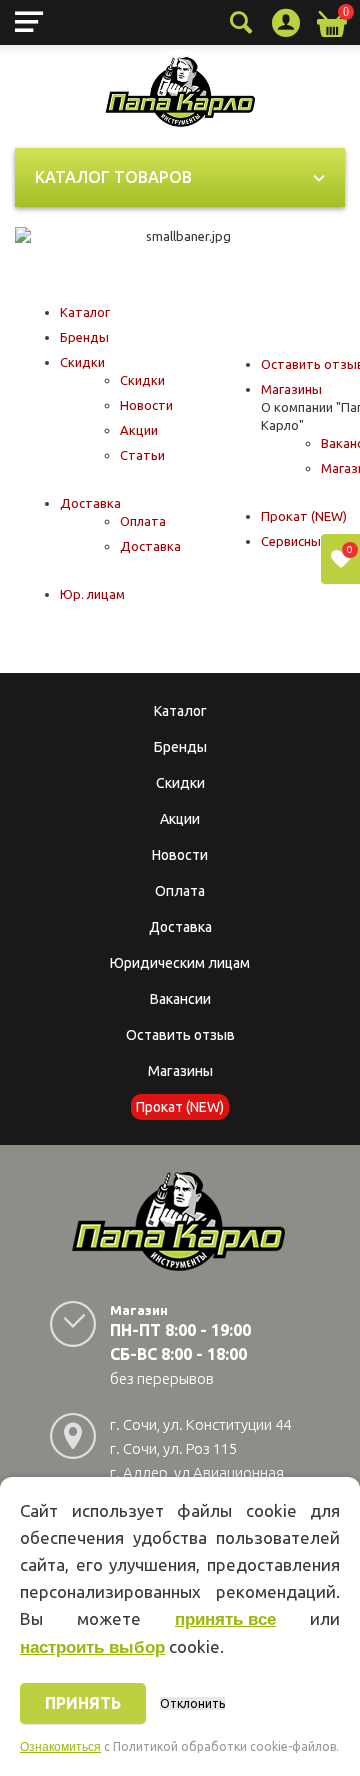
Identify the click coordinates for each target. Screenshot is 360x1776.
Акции (139, 430)
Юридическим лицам (180, 963)
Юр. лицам (92, 594)
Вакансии (180, 999)
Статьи (142, 455)
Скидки (82, 362)
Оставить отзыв (180, 1035)
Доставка (90, 503)
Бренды (84, 337)
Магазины (291, 389)
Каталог (85, 312)
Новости (146, 405)
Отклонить (192, 1703)
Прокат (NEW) (304, 516)
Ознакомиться (60, 1747)
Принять (83, 1703)
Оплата (143, 521)
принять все (225, 1619)
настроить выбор (92, 1647)
